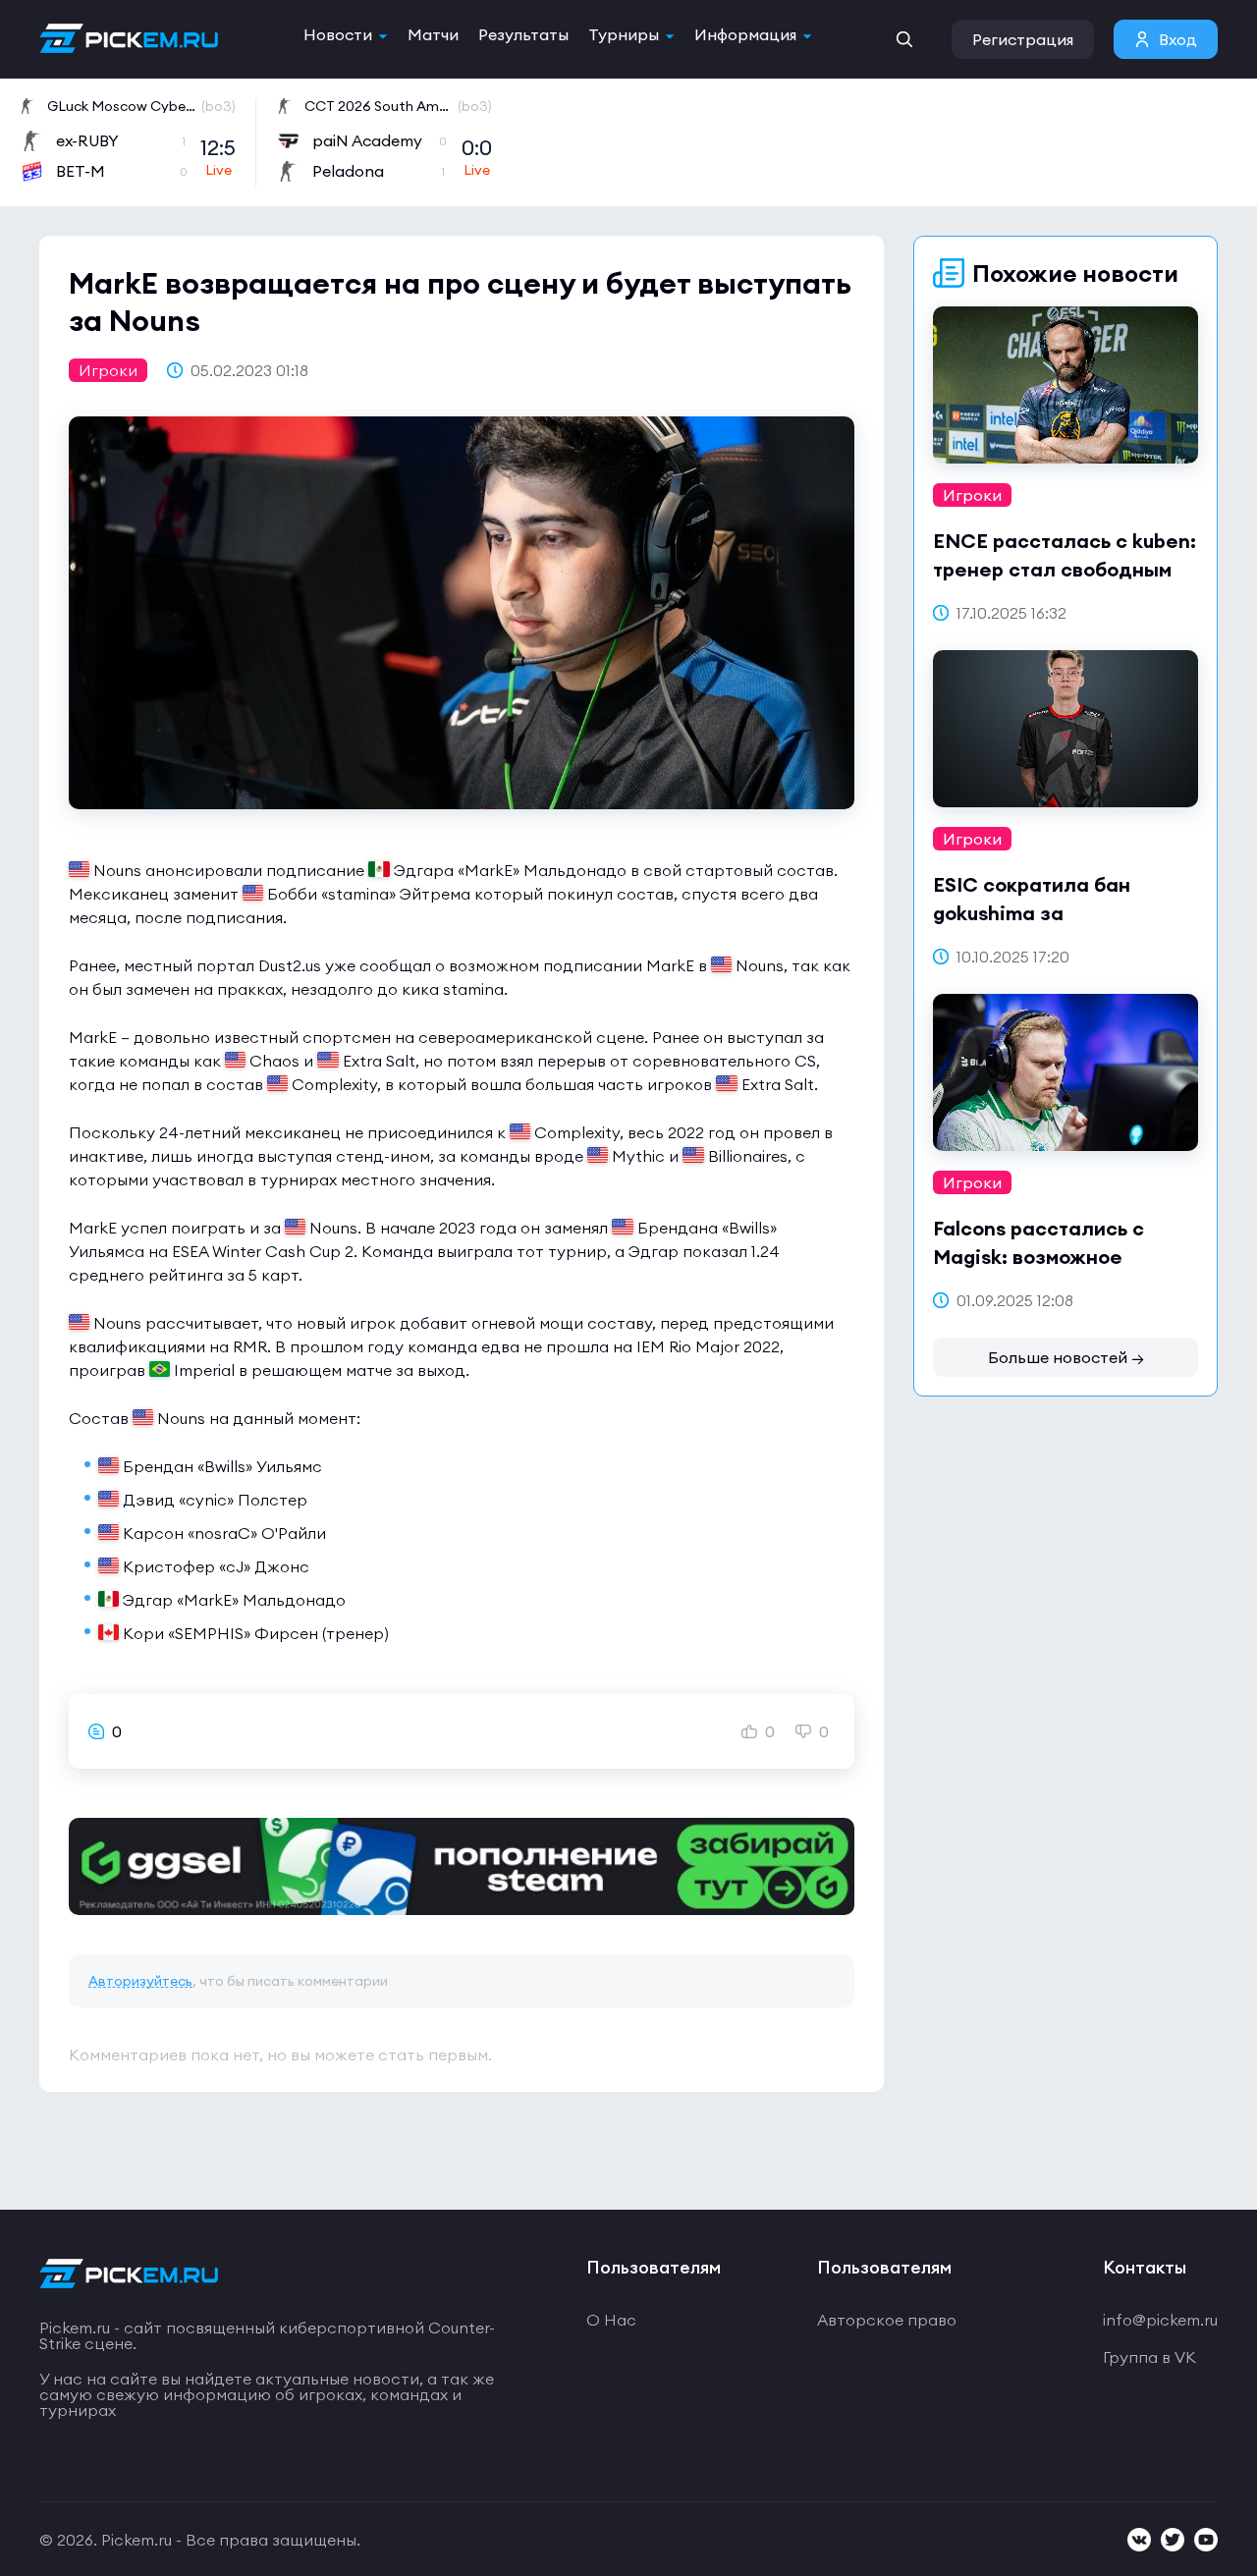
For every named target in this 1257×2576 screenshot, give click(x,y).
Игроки (108, 370)
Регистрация (1023, 39)
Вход (1178, 39)
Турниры (624, 34)
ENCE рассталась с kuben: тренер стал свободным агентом (1065, 569)
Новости (338, 34)
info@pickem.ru (1160, 2320)
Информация (745, 34)
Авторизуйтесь (140, 1981)
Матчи (433, 34)
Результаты (523, 34)
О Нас (611, 2320)
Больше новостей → (1066, 1357)
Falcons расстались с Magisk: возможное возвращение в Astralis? (1054, 1257)
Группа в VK (1149, 2357)
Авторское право (887, 2320)
